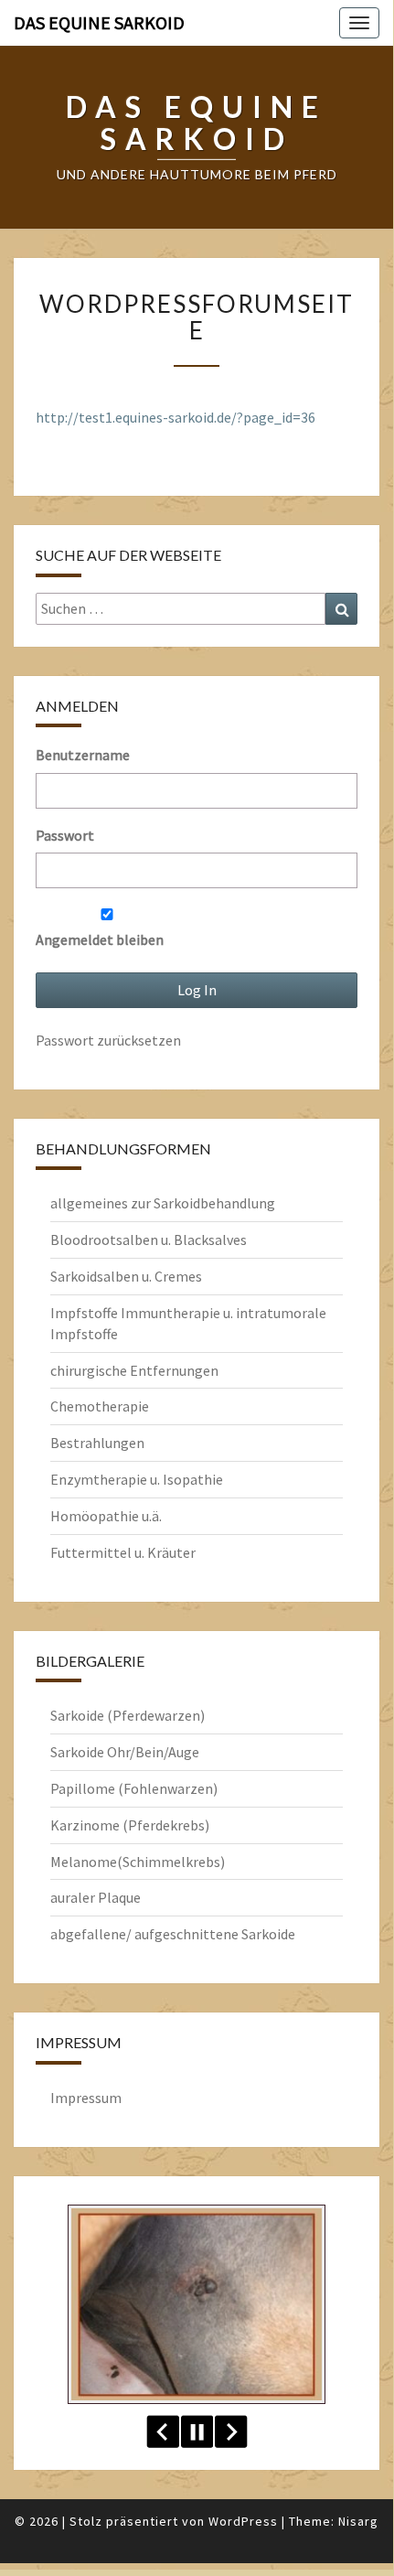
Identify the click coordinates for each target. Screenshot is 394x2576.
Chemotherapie (100, 1406)
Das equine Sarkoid (99, 22)
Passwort (65, 835)
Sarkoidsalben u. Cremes (126, 1276)
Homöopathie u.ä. (106, 1516)
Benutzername (83, 755)
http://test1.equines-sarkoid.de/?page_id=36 (176, 417)
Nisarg (358, 2521)
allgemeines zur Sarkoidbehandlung (163, 1203)
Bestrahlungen (97, 1443)
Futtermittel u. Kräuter (123, 1552)
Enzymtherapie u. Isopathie (137, 1479)
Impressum (86, 2098)
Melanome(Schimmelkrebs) (138, 1862)
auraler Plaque (96, 1897)
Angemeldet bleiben (100, 939)
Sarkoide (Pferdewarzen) (128, 1715)
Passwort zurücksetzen (108, 1040)
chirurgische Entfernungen (134, 1370)
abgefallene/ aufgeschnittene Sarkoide (173, 1934)
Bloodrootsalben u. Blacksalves (149, 1240)
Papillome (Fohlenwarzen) (134, 1788)
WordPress (243, 2521)
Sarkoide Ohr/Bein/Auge (125, 1752)
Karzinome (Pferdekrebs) (130, 1825)
